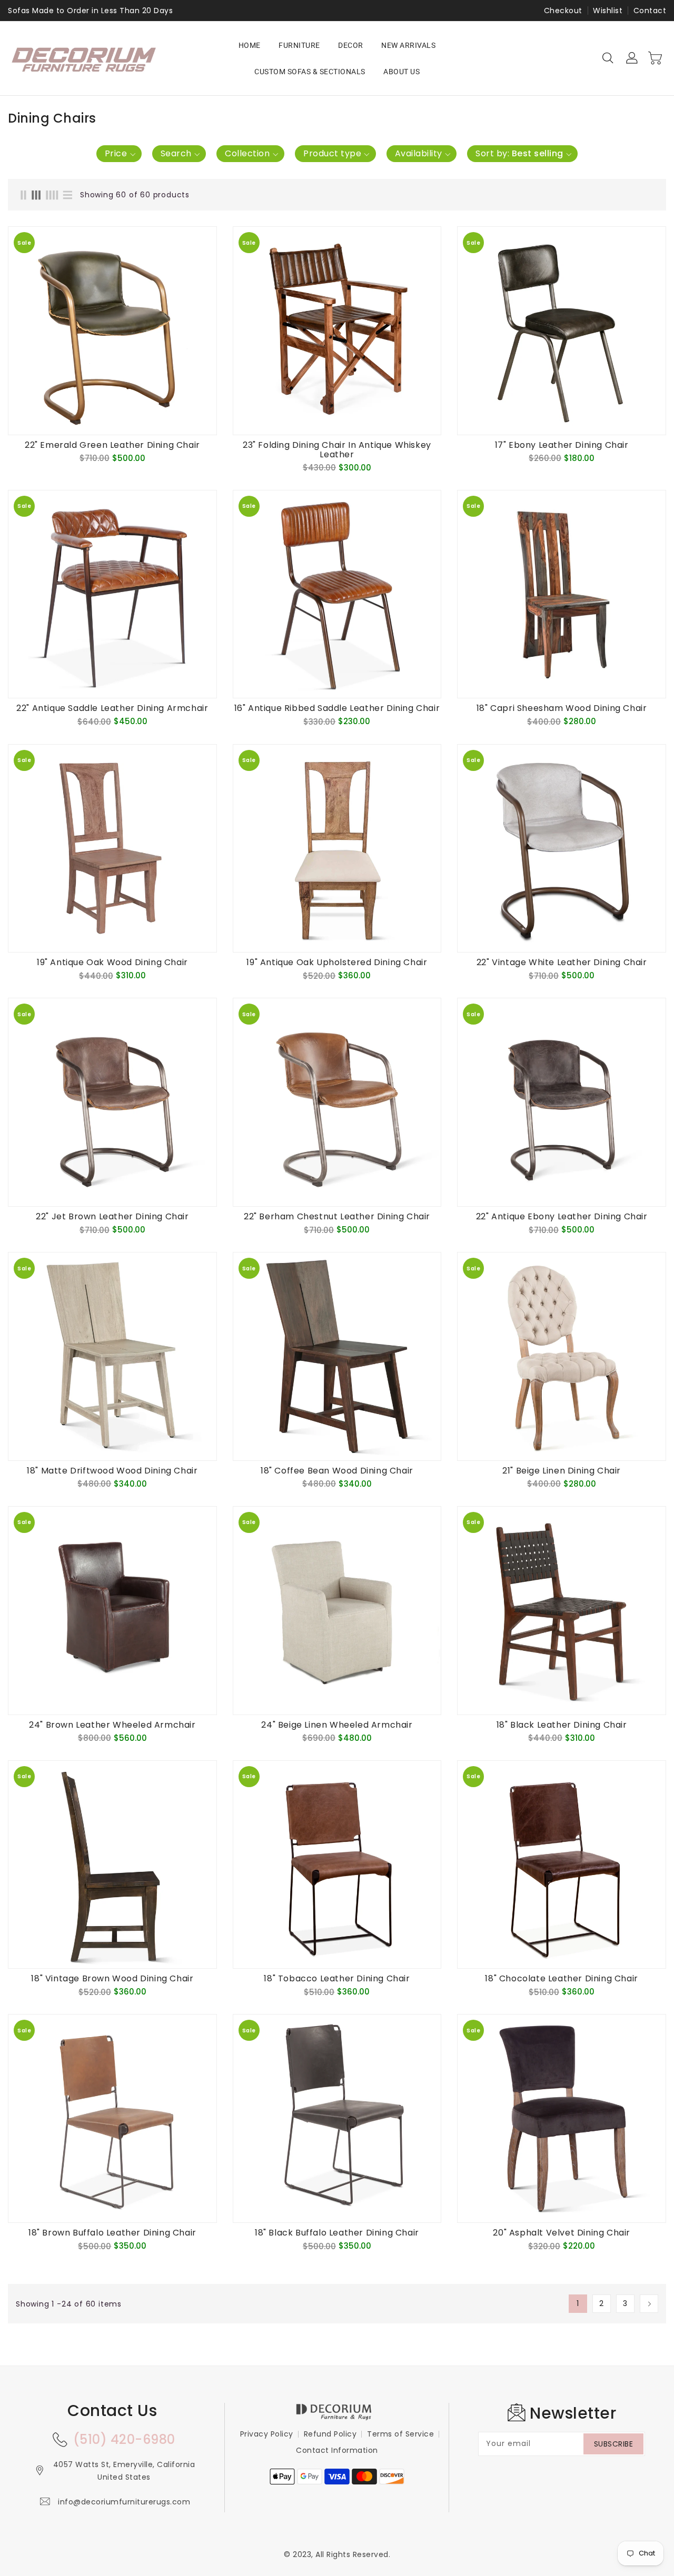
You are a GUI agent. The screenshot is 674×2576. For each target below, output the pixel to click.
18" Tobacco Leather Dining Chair (337, 1979)
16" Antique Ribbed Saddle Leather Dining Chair (337, 708)
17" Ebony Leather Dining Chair (562, 445)
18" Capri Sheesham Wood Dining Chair (562, 708)
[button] (119, 154)
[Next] (649, 2304)
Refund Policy (330, 2434)
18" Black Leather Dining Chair (562, 1725)
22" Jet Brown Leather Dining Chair (112, 1217)
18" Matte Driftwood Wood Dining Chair (112, 1471)
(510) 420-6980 (124, 2439)
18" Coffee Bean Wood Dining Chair (337, 1471)
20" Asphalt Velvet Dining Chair (562, 2233)
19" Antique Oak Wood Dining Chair (112, 963)
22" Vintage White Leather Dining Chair (562, 963)
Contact (650, 11)
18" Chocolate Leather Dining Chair (561, 1979)
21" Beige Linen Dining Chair (562, 1471)
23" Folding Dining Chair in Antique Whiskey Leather (337, 450)
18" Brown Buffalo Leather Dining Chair (112, 2233)
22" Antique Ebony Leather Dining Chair (562, 1217)
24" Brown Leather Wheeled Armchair (112, 1725)
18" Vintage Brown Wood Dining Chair (112, 1979)
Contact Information (337, 2450)
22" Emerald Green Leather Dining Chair (112, 445)
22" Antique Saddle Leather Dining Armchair (112, 708)
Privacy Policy (267, 2434)
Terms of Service (400, 2434)
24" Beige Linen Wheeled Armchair (337, 1725)
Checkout (563, 11)
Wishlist (608, 11)
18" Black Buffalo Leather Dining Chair (337, 2233)
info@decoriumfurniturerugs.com (124, 2502)
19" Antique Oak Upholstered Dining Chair (337, 963)
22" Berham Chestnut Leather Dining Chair (337, 1217)
